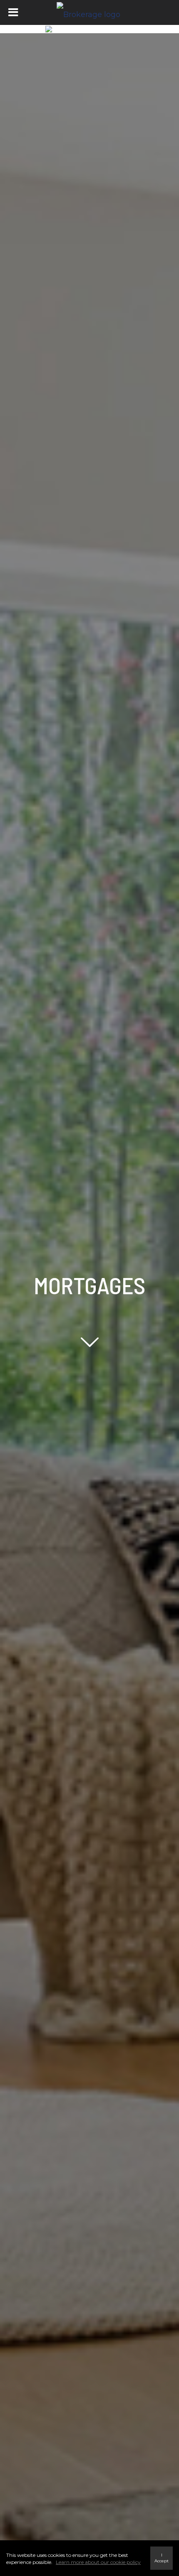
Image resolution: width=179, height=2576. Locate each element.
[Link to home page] (89, 12)
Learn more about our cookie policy (98, 2562)
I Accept (162, 2558)
